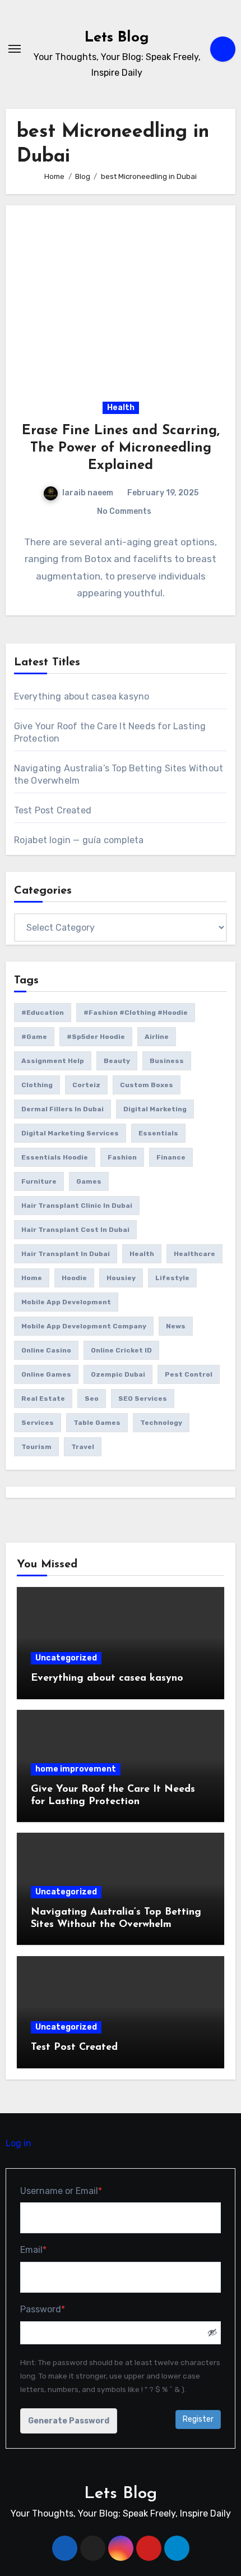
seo (92, 1399)
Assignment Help (53, 1061)
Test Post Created (53, 810)
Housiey (121, 1278)
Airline (157, 1037)
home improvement (76, 1769)
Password (61, 2309)
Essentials (158, 1133)
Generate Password (69, 2421)
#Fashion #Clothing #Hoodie (136, 1013)
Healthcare (194, 1254)
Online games (46, 1374)
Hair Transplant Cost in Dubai (75, 1230)
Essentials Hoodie (55, 1157)
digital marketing (155, 1109)
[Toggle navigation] (15, 49)
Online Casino (46, 1350)
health (142, 1254)
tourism (36, 1447)
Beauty (117, 1061)
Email (52, 2250)
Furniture (39, 1181)
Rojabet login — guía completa (79, 840)
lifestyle (172, 1278)
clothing (37, 1085)
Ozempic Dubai (118, 1374)
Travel (83, 1447)
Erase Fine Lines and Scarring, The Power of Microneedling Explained (121, 448)
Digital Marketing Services (70, 1133)
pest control (189, 1374)
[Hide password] (212, 2333)
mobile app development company (84, 1326)
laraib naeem (88, 493)
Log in (18, 2143)
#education (43, 1013)
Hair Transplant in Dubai (66, 1254)
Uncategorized (66, 1658)
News (176, 1326)
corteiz (86, 1085)
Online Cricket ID (121, 1350)
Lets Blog (117, 38)
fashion (122, 1157)
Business (167, 1061)
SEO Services (143, 1399)
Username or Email (80, 2191)
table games (97, 1423)
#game (34, 1037)
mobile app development (66, 1302)
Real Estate (43, 1399)
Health (121, 408)
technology (161, 1423)
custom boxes (147, 1085)
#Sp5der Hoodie (96, 1037)
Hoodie (74, 1278)
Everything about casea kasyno (82, 696)
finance (171, 1157)
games (89, 1181)
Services (38, 1423)
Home (32, 1278)
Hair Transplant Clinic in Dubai (77, 1206)
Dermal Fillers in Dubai (62, 1109)
